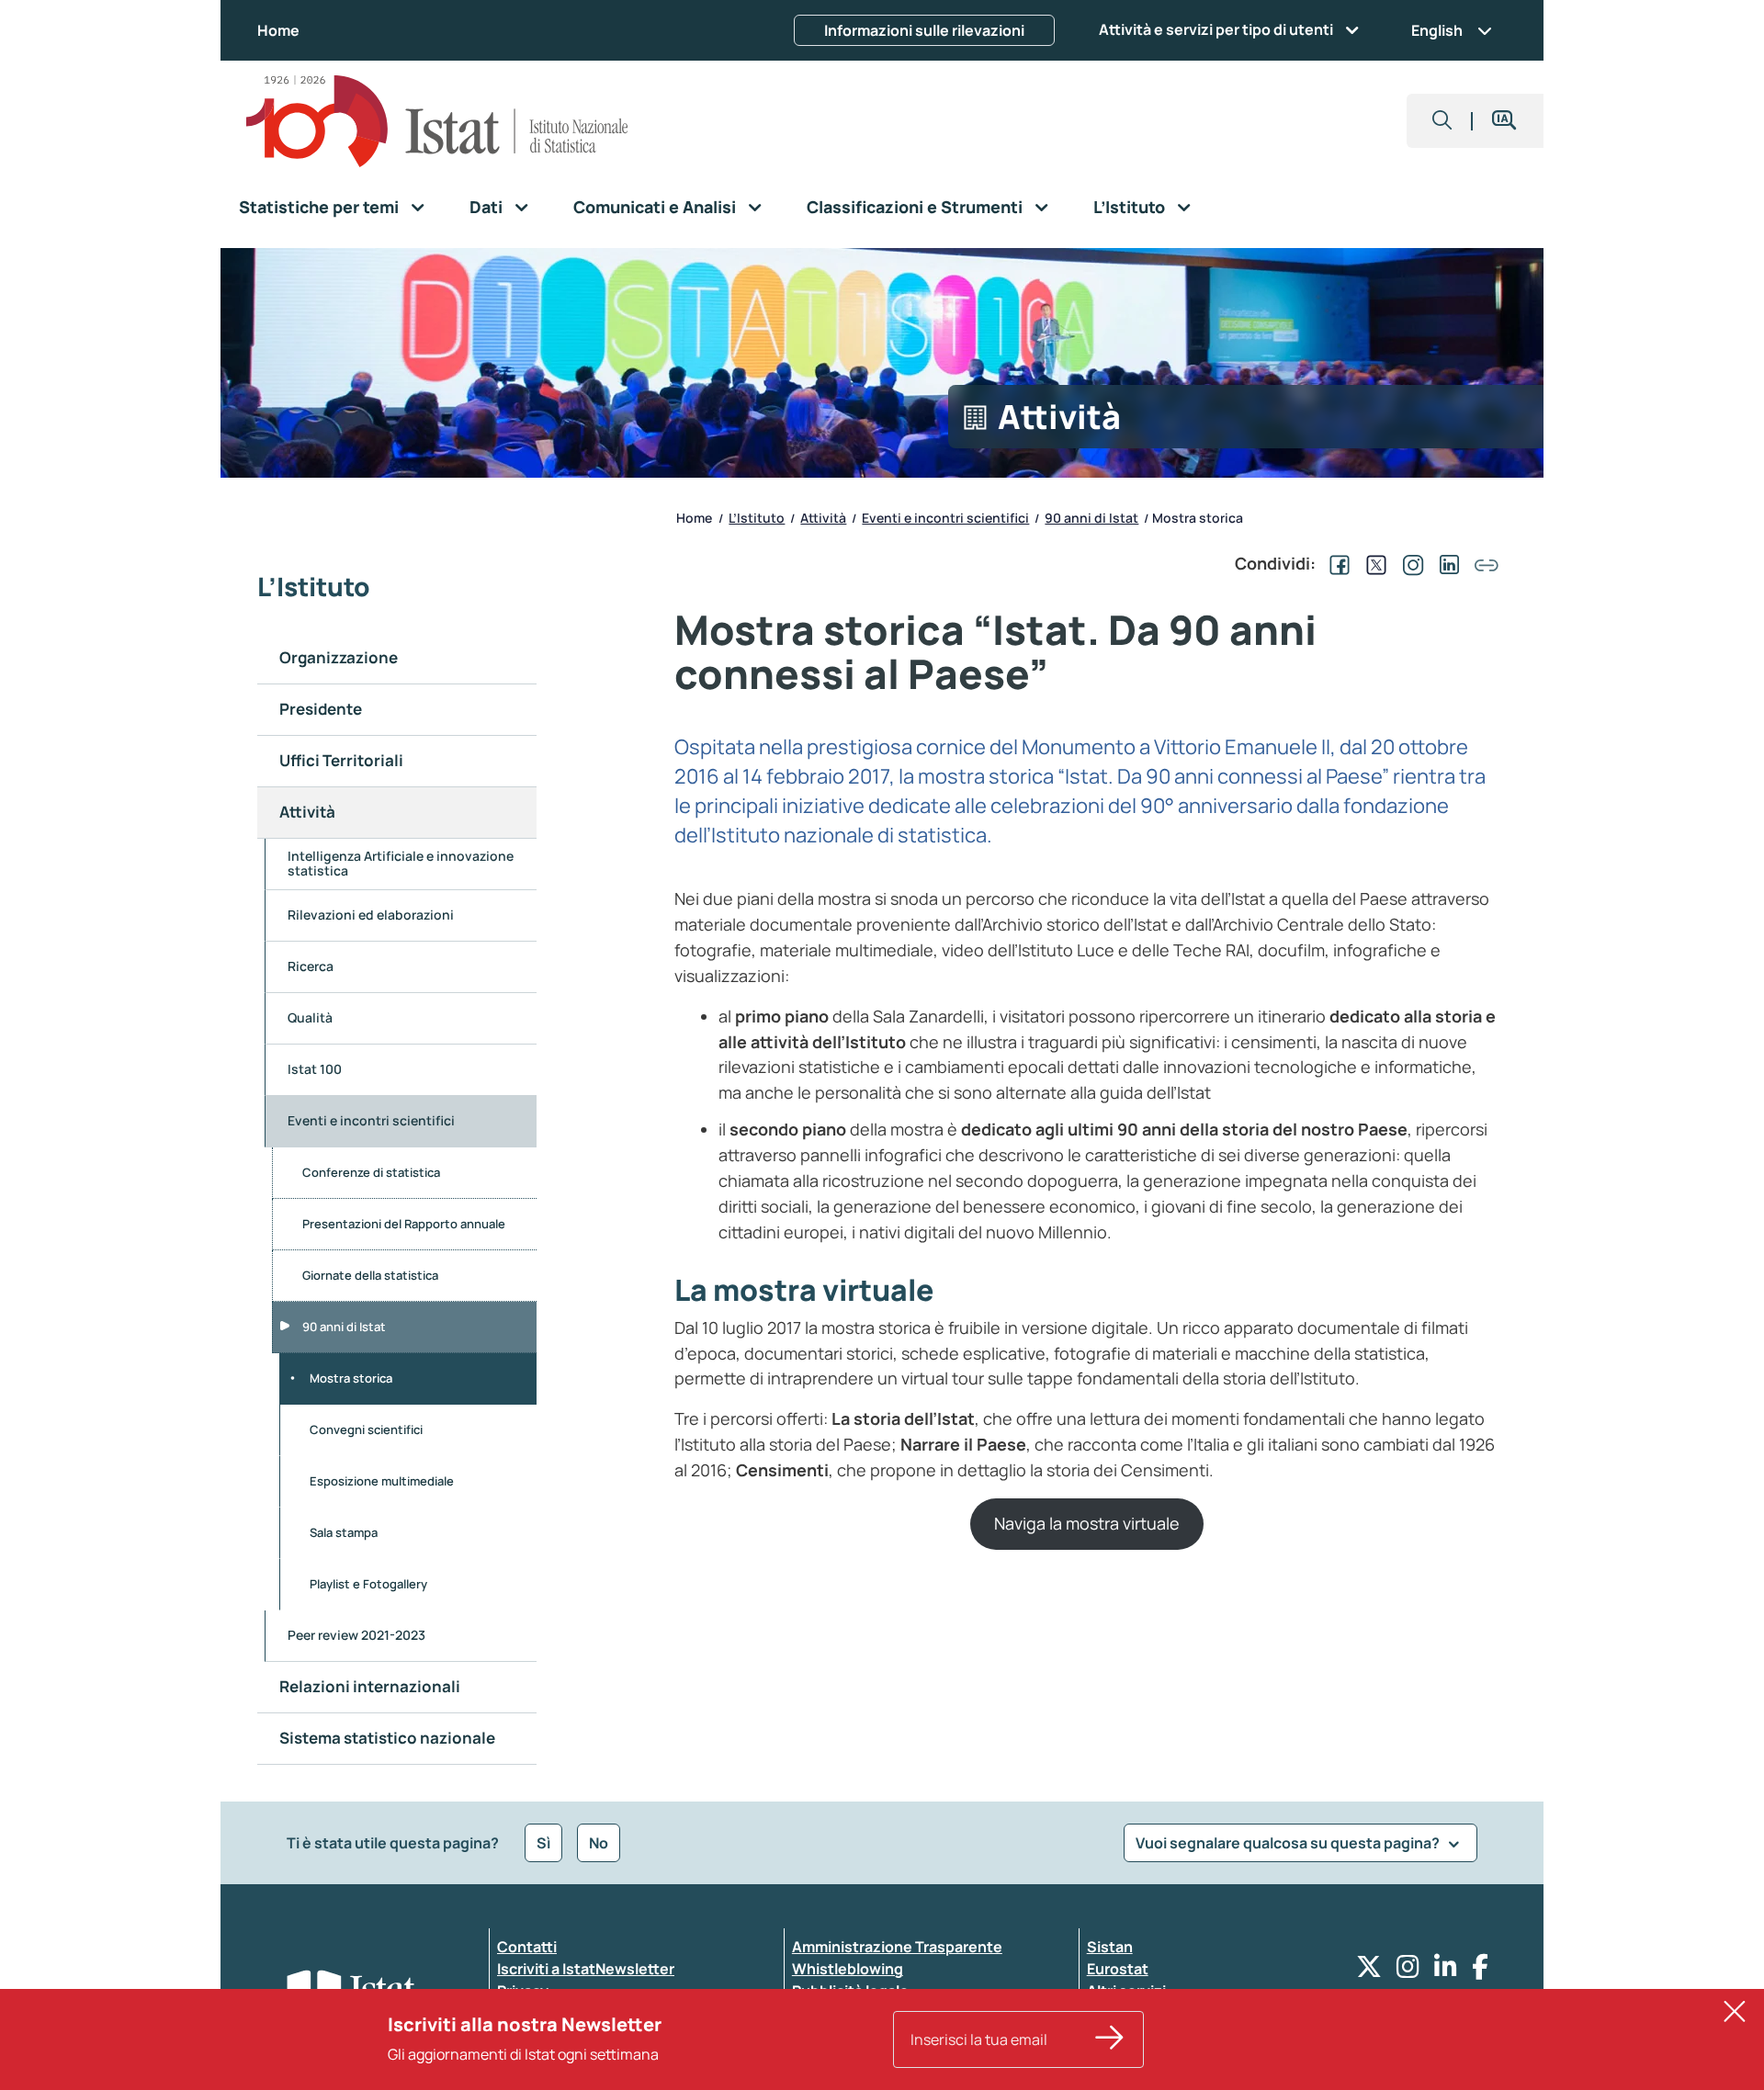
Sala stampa (344, 1532)
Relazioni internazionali (370, 1686)
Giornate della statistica (370, 1275)
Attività (307, 812)
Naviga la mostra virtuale (1087, 1523)
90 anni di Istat (344, 1327)
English (1437, 30)
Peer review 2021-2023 (356, 1635)
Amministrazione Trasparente (897, 1947)
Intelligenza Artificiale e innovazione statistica (401, 863)
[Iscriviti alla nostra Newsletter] (1110, 2039)
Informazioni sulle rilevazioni (924, 30)
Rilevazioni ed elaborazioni (371, 915)
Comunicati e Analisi (655, 207)
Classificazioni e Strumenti (915, 207)
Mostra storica (351, 1378)
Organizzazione (339, 657)
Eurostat (1118, 1969)
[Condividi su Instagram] (1409, 563)
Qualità (310, 1017)
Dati (486, 207)
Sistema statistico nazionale (389, 1738)
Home (278, 30)
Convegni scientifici (366, 1429)
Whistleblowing (848, 1969)
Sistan (1110, 1947)
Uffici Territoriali (341, 760)
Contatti (527, 1947)
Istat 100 (315, 1069)
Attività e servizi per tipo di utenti (1216, 29)
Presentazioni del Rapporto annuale (404, 1224)
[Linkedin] (1446, 1971)
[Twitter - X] (1369, 1971)
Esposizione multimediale (382, 1481)
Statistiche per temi (319, 207)
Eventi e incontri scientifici (371, 1120)
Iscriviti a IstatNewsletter (586, 1969)
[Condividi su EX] (1373, 563)
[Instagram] (1408, 1971)
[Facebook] (1480, 1971)
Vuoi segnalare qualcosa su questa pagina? (1289, 1843)
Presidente (321, 709)
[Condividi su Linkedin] (1446, 563)
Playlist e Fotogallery (368, 1584)
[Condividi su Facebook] (1336, 563)
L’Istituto (1129, 207)
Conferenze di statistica (371, 1172)
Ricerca (311, 966)
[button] (1442, 121)
